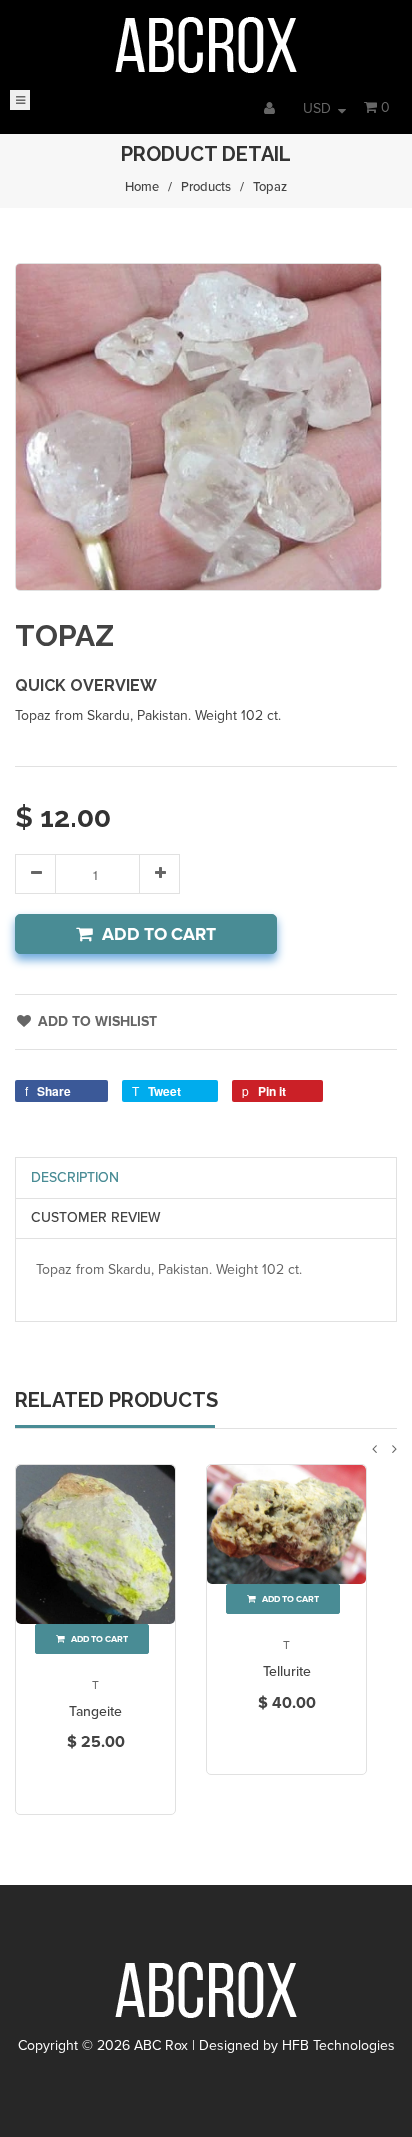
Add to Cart (159, 934)
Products (206, 187)
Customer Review (96, 1217)
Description (75, 1177)
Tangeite (95, 1711)
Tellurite (287, 1671)
